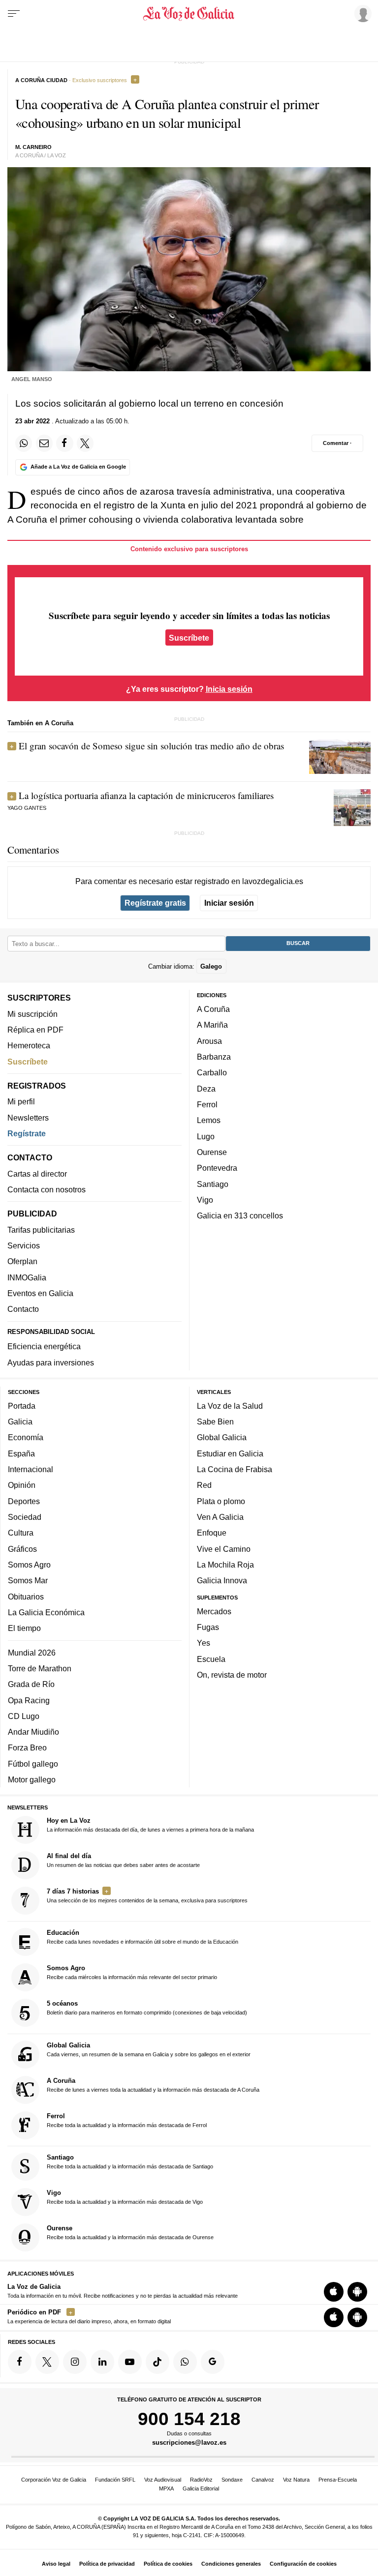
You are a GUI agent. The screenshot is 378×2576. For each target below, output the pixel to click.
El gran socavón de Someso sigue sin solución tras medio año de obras (151, 746)
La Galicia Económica (46, 1612)
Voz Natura (296, 2480)
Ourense (212, 1152)
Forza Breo (27, 1748)
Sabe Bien (215, 1421)
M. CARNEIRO (33, 147)
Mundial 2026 (32, 1653)
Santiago (213, 1184)
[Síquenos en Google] (213, 2362)
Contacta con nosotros (47, 1189)
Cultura (21, 1533)
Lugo (206, 1136)
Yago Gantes (27, 808)
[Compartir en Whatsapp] (24, 443)
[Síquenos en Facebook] (20, 2362)
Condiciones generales (231, 2564)
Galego (211, 966)
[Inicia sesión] (361, 13)
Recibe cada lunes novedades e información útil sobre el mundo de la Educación (142, 1937)
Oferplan (22, 1261)
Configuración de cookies (303, 2564)
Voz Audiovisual (163, 2480)
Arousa (209, 1041)
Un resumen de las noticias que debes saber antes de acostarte (123, 1860)
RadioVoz (201, 2480)
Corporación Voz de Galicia (54, 2480)
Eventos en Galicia (40, 1293)
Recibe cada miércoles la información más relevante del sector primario (132, 1972)
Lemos (209, 1120)
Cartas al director (37, 1174)
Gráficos (22, 1549)
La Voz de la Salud (230, 1406)
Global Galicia (222, 1438)
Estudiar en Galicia (230, 1453)
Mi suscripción (32, 1014)
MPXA (166, 2488)
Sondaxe (232, 2480)
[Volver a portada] (189, 14)
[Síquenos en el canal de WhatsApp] (185, 2362)
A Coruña (213, 1009)
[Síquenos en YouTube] (130, 2362)
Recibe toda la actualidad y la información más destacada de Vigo (125, 2197)
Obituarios (26, 1597)
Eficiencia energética (44, 1346)
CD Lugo (24, 1716)
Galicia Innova (222, 1580)
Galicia (20, 1421)
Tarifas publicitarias (41, 1230)
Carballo (212, 1072)
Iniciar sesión (229, 903)
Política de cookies (168, 2564)
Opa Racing (29, 1700)
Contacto (23, 1309)
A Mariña (212, 1025)
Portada (22, 1406)
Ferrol (207, 1104)
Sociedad (25, 1517)
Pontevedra (217, 1168)
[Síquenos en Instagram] (75, 2362)
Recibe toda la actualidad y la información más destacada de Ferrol (127, 2120)
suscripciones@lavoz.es (189, 2443)
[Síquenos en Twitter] (47, 2362)
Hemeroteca (29, 1045)
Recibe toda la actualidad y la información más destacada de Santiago (130, 2161)
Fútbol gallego (33, 1764)
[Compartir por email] (44, 443)
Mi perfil (21, 1101)
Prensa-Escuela (338, 2480)
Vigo (205, 1200)
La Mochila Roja (225, 1565)
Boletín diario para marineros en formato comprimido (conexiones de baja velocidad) (147, 2008)
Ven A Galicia (220, 1517)
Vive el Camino (224, 1549)
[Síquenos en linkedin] (102, 2362)
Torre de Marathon (40, 1668)
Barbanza (214, 1057)
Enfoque (212, 1533)
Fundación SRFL (115, 2480)
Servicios (24, 1245)
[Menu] (14, 14)
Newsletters (28, 1118)
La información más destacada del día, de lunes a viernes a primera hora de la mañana (150, 1825)
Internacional (31, 1469)
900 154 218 (189, 2419)
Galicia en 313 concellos (240, 1215)
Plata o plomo (221, 1501)
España (21, 1453)
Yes (204, 1643)
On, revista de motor (232, 1675)
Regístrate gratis (155, 903)
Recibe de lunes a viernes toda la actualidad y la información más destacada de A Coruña (153, 2085)
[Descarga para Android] (357, 2292)
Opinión (22, 1485)
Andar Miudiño (33, 1732)
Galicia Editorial (201, 2488)
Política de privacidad (107, 2564)
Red (204, 1485)
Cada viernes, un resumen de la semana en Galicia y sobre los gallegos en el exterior (149, 2049)
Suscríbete (189, 638)
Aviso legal (56, 2564)
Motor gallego (32, 1779)
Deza (206, 1089)
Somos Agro (29, 1565)
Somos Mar (28, 1580)
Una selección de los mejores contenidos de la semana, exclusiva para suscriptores (147, 1895)
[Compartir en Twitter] (85, 443)
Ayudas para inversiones (51, 1362)
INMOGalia (27, 1277)
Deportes (24, 1501)
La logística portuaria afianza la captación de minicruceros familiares (146, 795)
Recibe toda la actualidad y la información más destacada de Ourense (130, 2232)
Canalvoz (263, 2480)
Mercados (214, 1611)
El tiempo (24, 1628)
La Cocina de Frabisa (235, 1469)
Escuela (211, 1659)
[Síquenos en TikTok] (157, 2362)
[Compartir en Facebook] (64, 443)
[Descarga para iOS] (334, 2292)
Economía (26, 1438)
